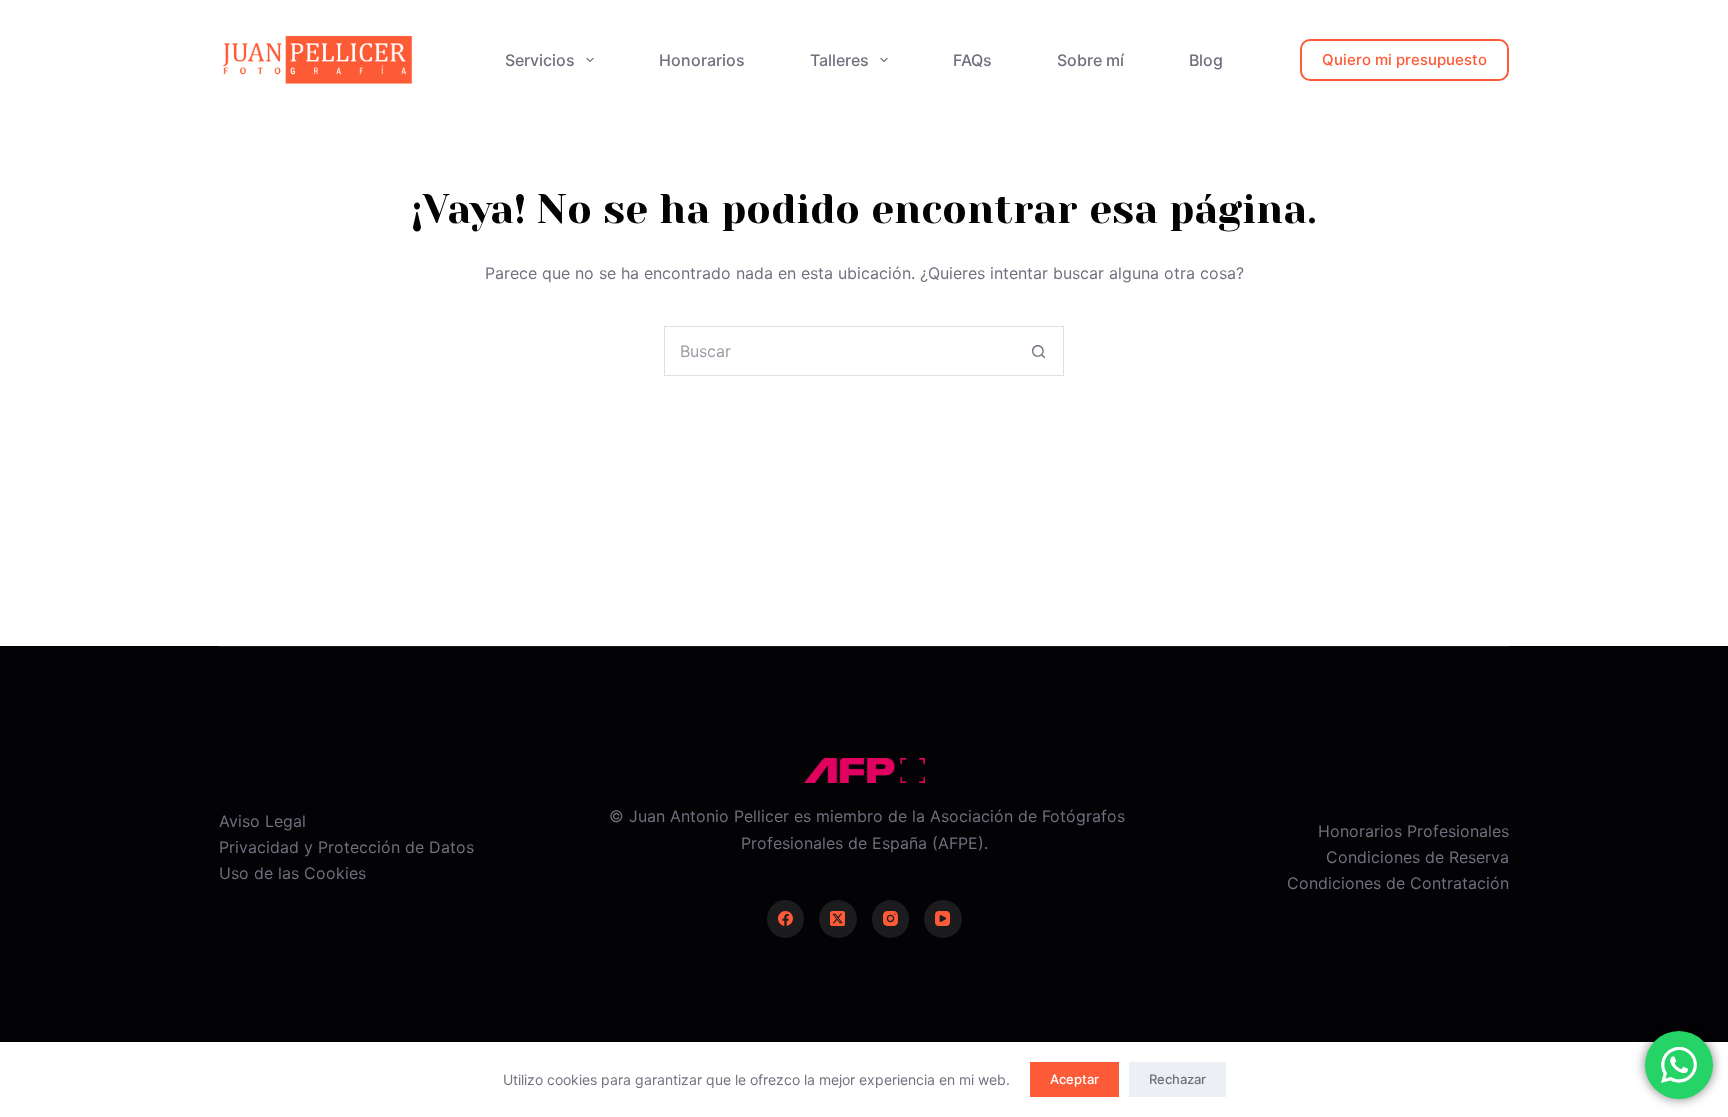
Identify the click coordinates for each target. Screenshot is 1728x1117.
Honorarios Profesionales (1413, 831)
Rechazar (1177, 1079)
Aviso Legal (262, 821)
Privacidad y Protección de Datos (346, 847)
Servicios (540, 60)
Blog (1206, 60)
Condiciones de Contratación (1398, 883)
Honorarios (702, 60)
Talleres (839, 60)
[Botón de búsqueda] (1038, 351)
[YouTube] (943, 919)
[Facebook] (786, 919)
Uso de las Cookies (292, 873)
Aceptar (1074, 1079)
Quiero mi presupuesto (1404, 59)
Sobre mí (1090, 60)
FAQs (972, 60)
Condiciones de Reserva (1417, 857)
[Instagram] (891, 919)
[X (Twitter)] (838, 919)
